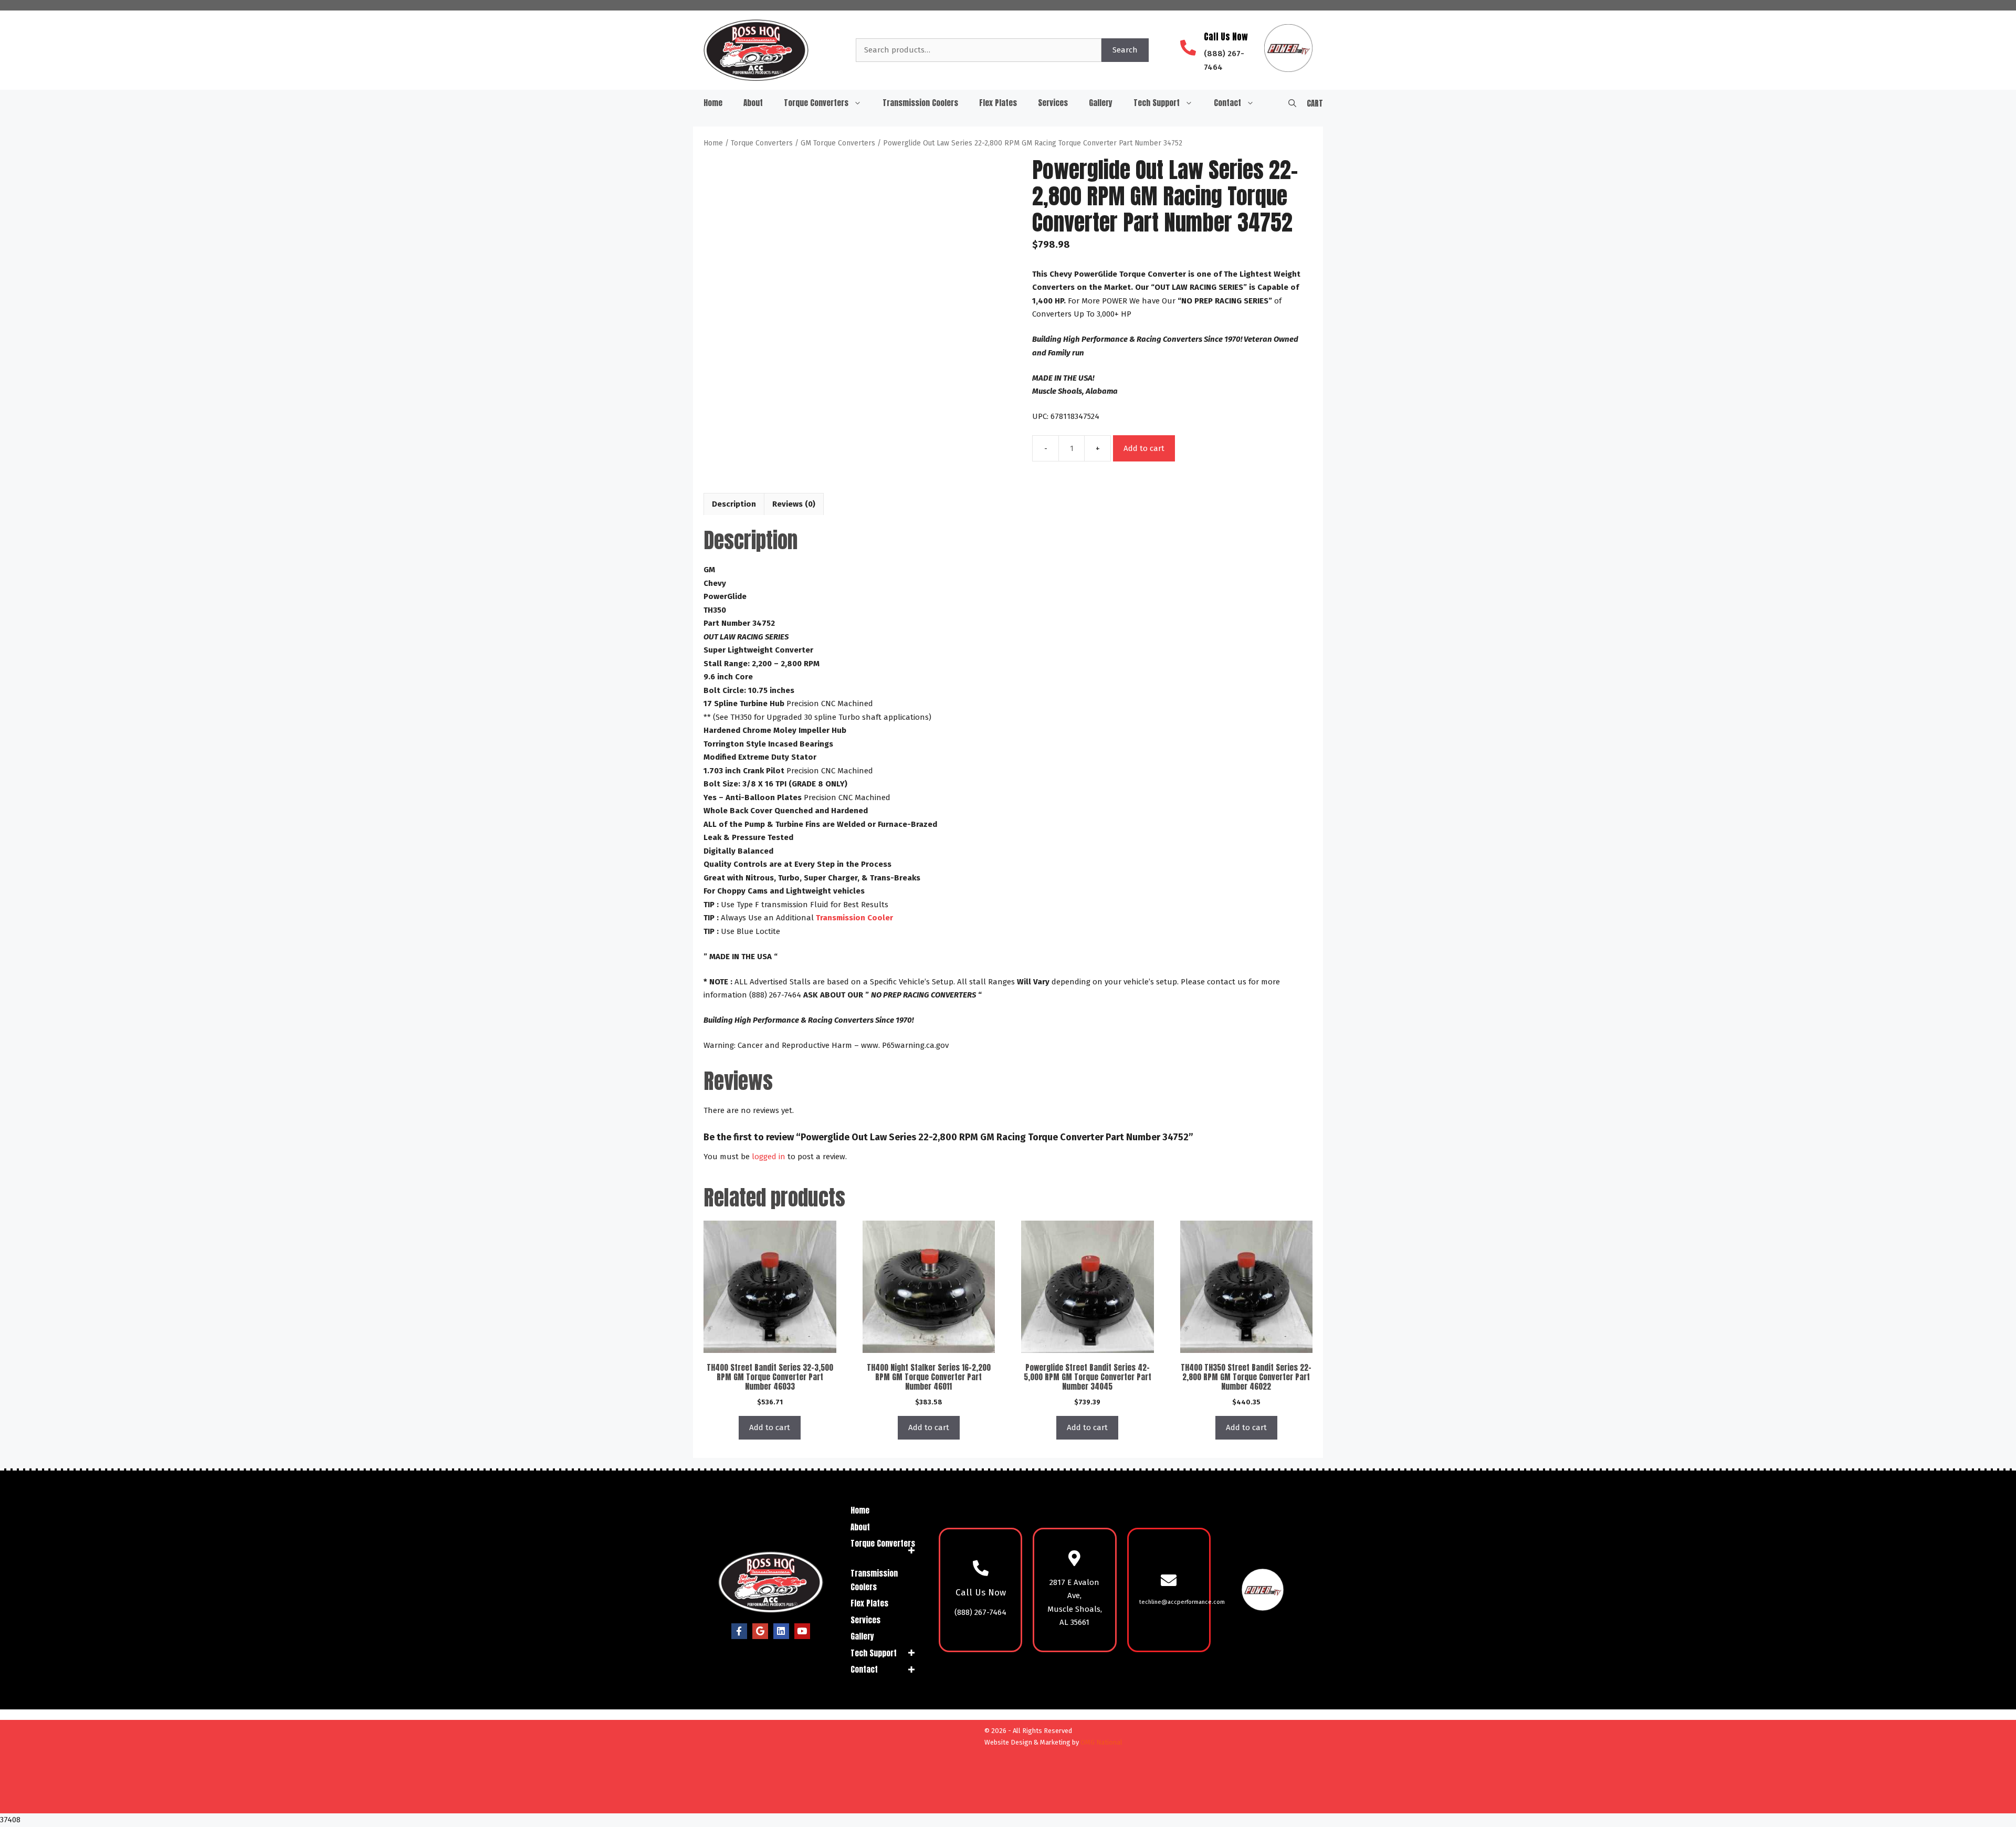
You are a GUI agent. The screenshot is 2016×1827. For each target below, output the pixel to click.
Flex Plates (998, 103)
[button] (1292, 103)
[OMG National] (920, 1801)
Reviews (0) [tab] (794, 504)
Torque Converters (816, 103)
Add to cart (1144, 448)
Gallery (1101, 103)
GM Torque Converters (838, 143)
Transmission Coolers (920, 103)
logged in (769, 1157)
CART (1315, 103)
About (753, 103)
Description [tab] (734, 504)
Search (1125, 50)
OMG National (1101, 1742)
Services (1053, 103)
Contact (1227, 103)
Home (713, 103)
